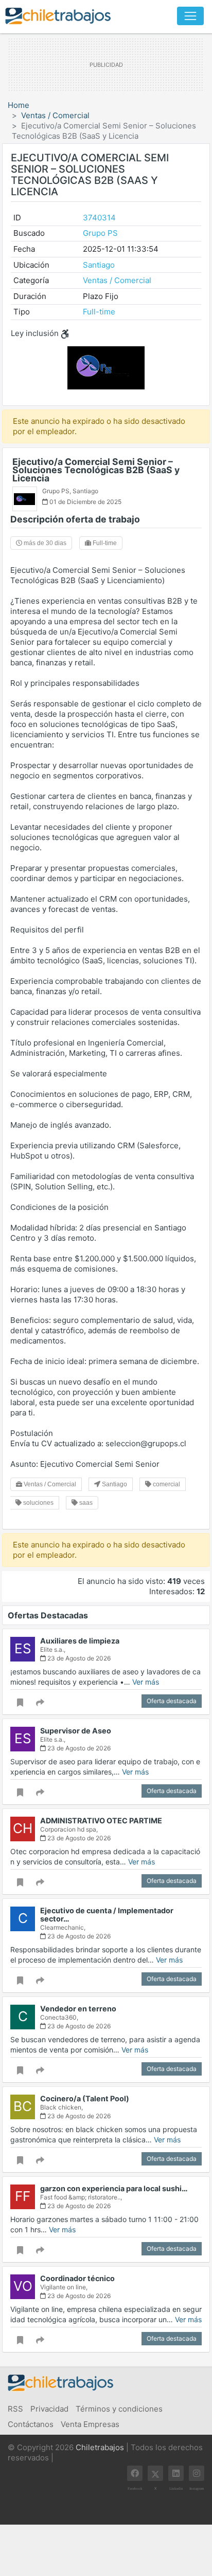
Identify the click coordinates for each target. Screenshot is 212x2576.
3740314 (99, 218)
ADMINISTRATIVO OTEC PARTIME (101, 1821)
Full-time (99, 312)
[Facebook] (135, 2473)
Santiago (99, 265)
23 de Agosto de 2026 (78, 1658)
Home (19, 105)
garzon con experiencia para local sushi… (114, 2188)
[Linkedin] (176, 2473)
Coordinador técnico (77, 2278)
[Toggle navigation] (190, 16)
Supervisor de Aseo (76, 1731)
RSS (15, 2409)
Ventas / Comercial (55, 115)
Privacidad (49, 2409)
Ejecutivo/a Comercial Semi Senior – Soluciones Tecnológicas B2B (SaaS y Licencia (96, 470)
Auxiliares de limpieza (80, 1641)
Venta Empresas (90, 2424)
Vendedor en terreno (78, 2009)
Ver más (146, 1682)
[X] (155, 2473)
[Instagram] (197, 2473)
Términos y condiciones (119, 2409)
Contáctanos (31, 2424)
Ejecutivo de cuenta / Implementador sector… (107, 1915)
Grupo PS (100, 233)
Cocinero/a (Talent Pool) (85, 2098)
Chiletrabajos (100, 2447)
